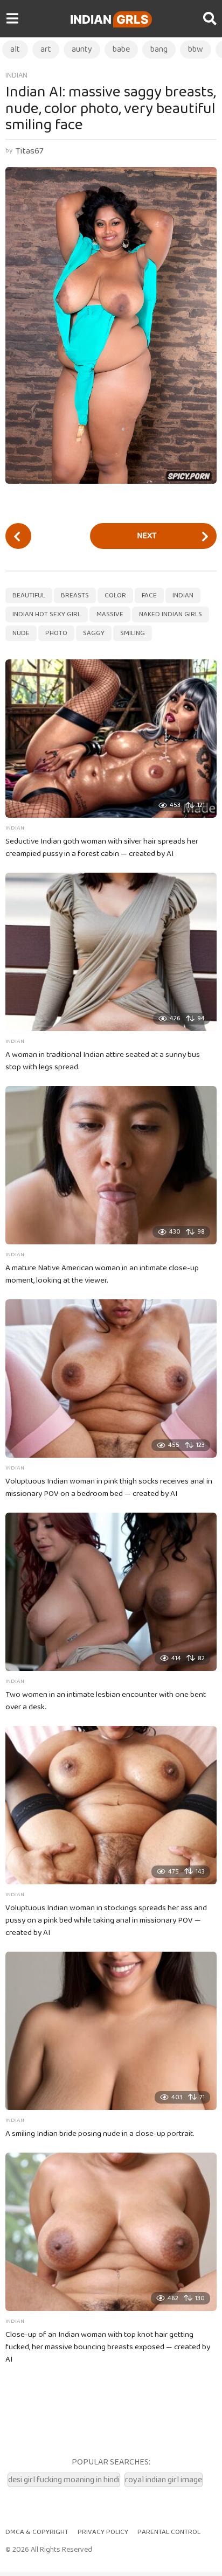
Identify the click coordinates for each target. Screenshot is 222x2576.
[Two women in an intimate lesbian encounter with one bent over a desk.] (111, 1592)
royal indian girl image (164, 2480)
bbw (196, 49)
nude (21, 633)
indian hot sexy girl (47, 614)
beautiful (29, 596)
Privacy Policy (103, 2532)
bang (159, 49)
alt (15, 49)
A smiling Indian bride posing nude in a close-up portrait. (100, 2134)
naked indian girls (171, 614)
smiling (133, 633)
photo (56, 633)
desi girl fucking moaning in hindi (64, 2480)
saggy (94, 633)
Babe (121, 49)
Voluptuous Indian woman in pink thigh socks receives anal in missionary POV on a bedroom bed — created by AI (109, 1488)
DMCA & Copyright (37, 2532)
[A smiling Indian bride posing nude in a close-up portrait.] (111, 2031)
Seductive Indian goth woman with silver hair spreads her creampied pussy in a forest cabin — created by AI (102, 848)
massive (110, 614)
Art (46, 49)
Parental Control (169, 2532)
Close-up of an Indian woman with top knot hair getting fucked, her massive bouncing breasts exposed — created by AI (108, 2347)
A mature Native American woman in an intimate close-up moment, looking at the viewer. (102, 1274)
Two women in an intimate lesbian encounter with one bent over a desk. (106, 1701)
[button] (12, 19)
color (115, 596)
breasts (75, 596)
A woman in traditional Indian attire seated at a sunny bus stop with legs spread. (103, 1061)
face (149, 596)
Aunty (82, 49)
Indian (109, 19)
